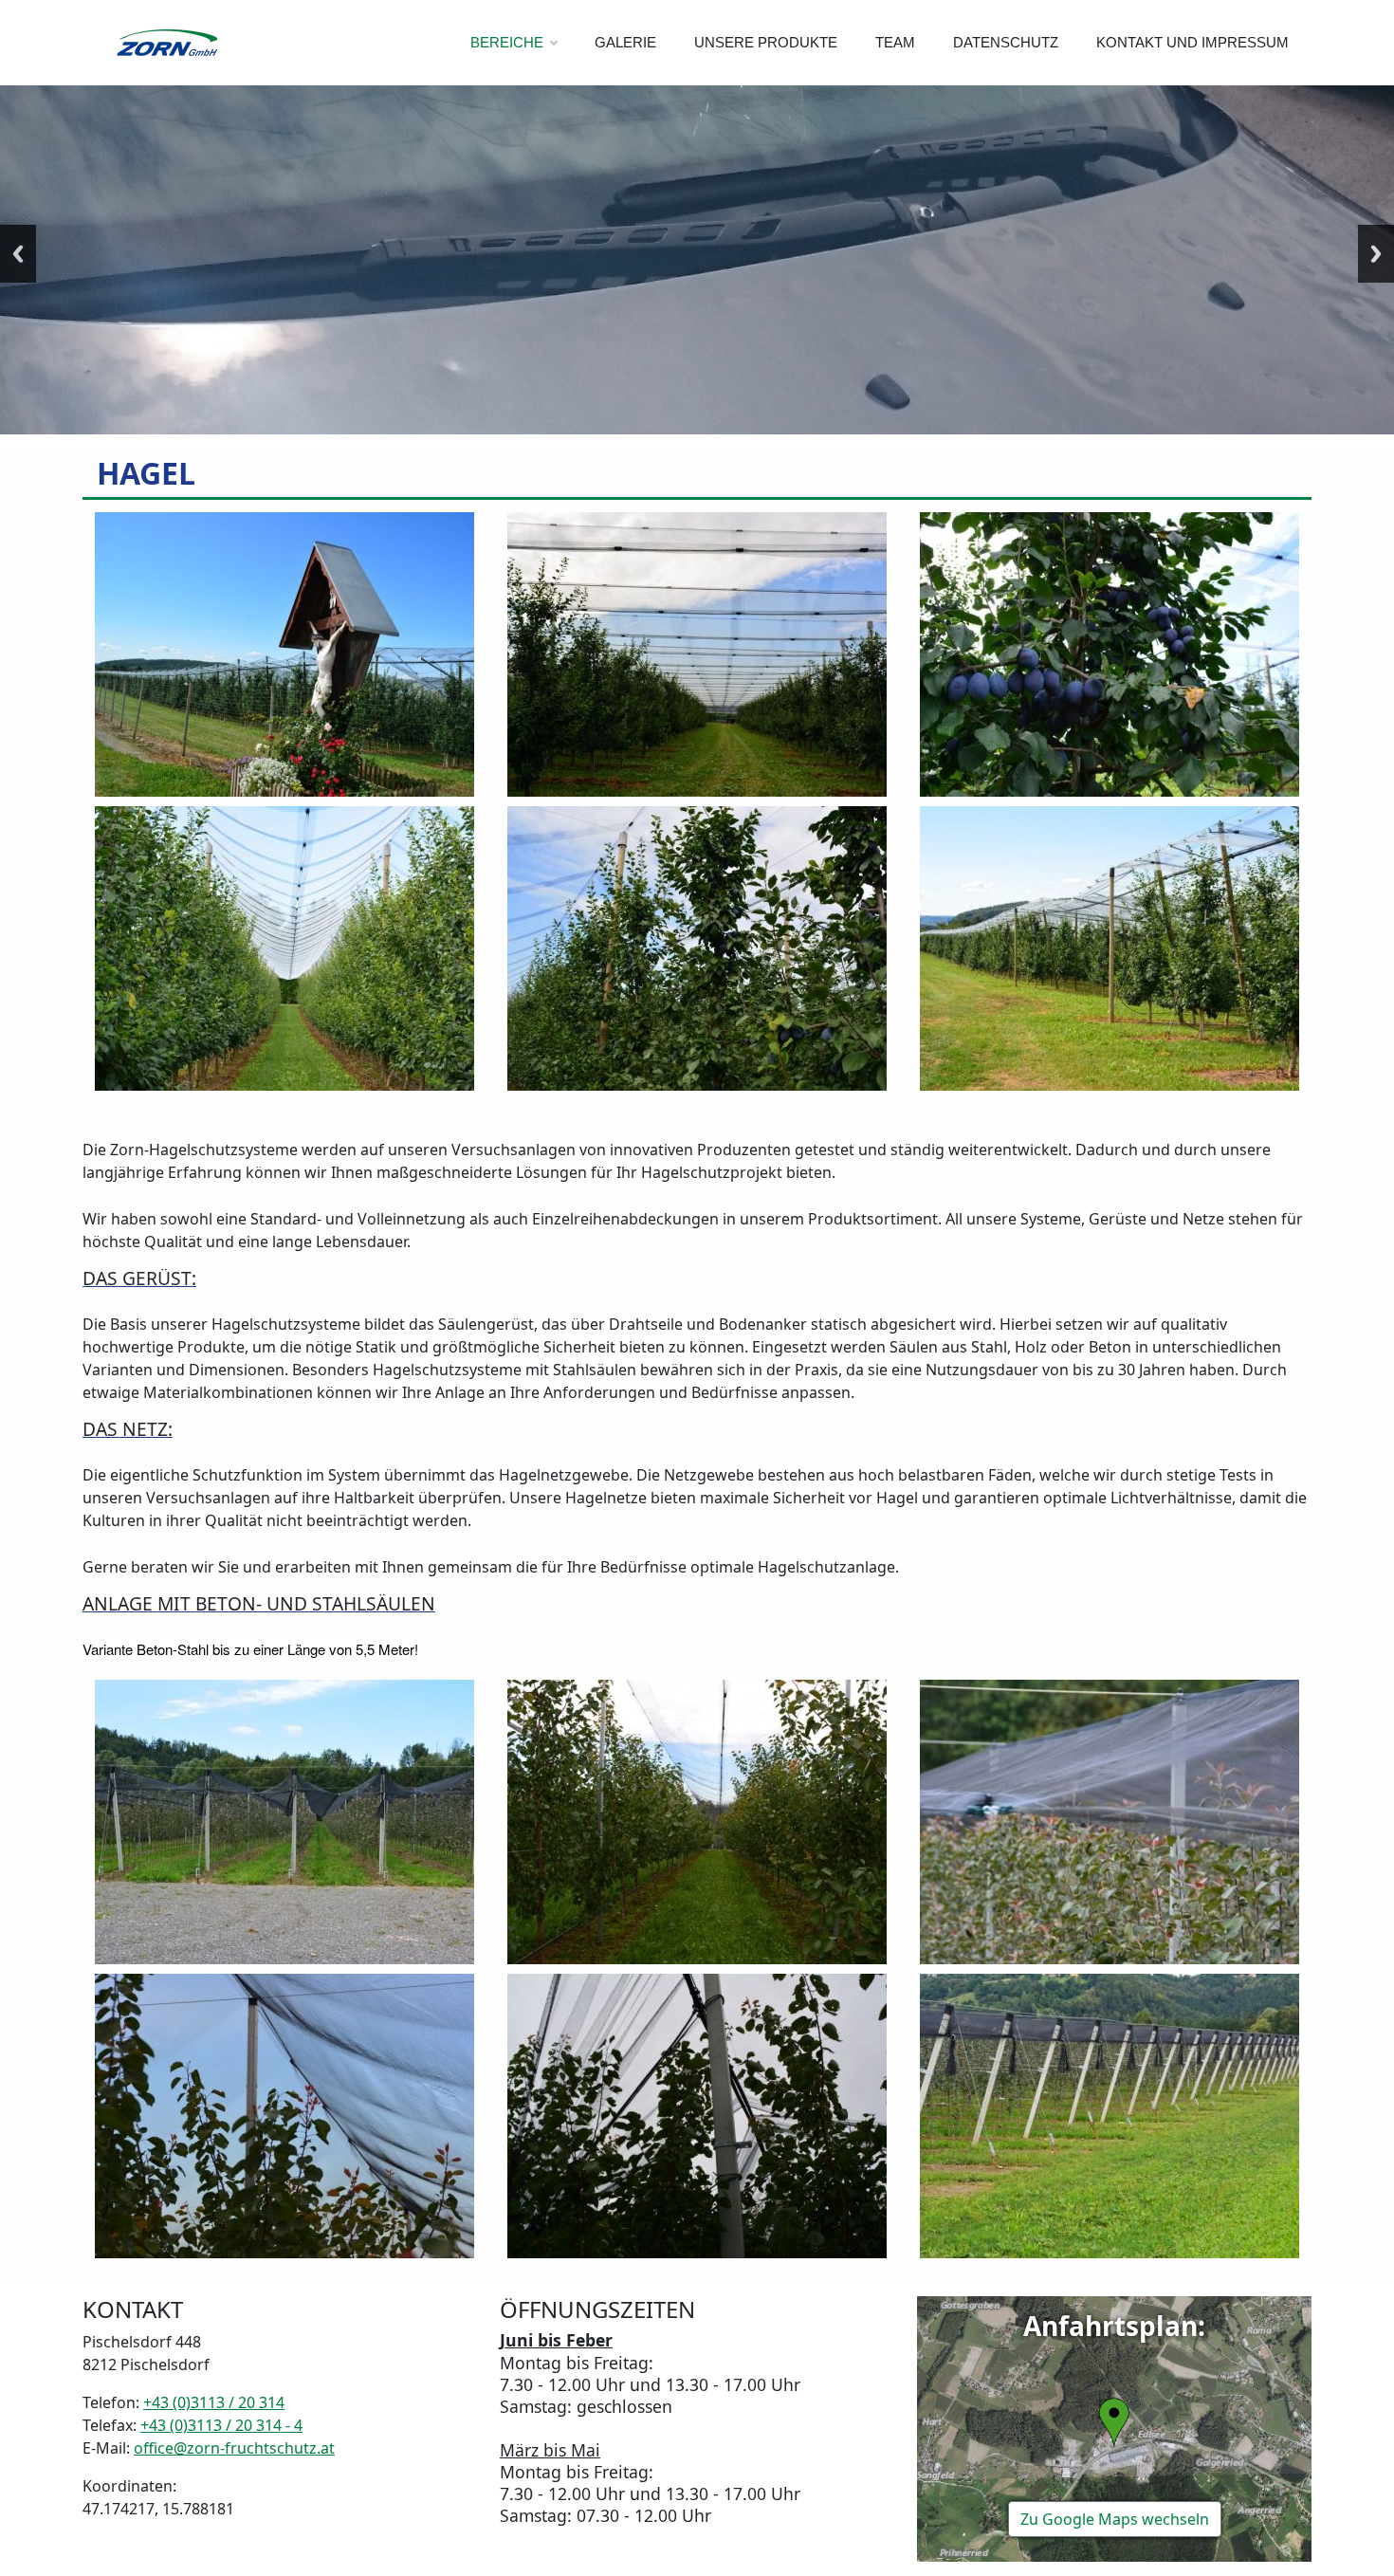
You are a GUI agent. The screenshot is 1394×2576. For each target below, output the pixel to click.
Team (895, 42)
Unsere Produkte (766, 42)
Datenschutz (1006, 42)
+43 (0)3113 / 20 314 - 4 (221, 2425)
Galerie (625, 42)
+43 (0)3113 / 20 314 (214, 2402)
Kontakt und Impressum (1192, 42)
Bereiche (507, 42)
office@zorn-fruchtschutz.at (234, 2448)
